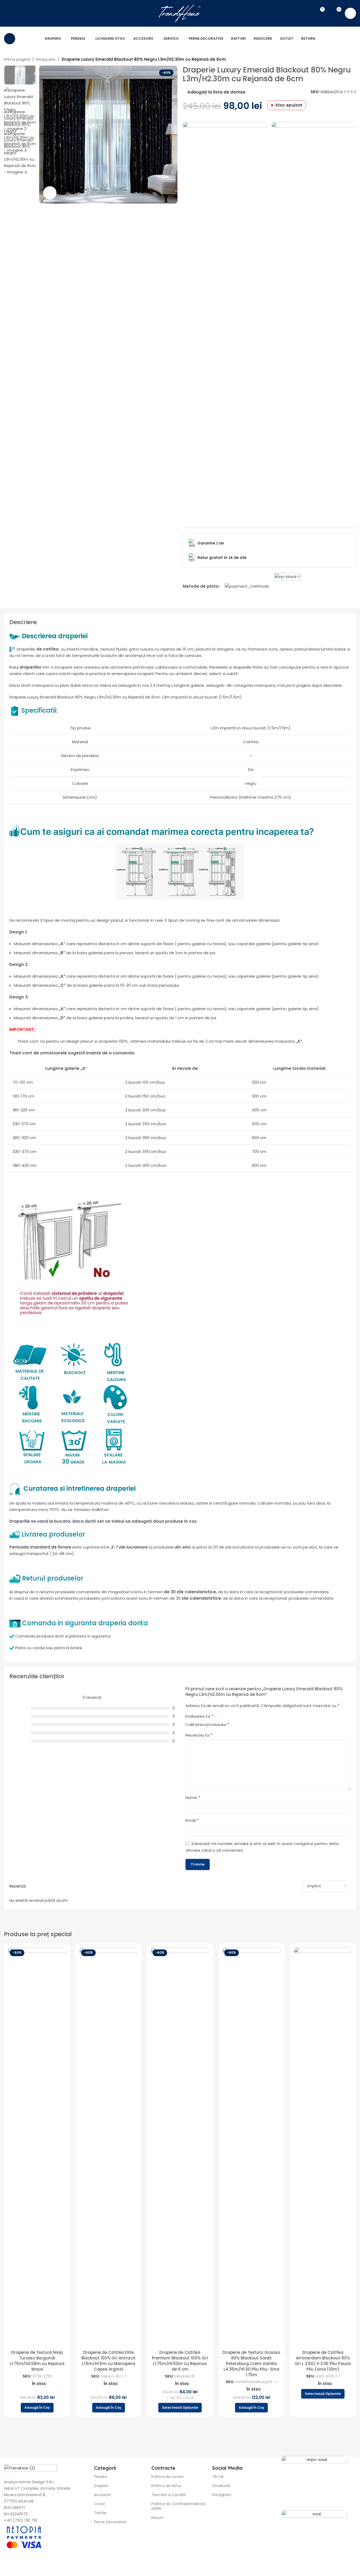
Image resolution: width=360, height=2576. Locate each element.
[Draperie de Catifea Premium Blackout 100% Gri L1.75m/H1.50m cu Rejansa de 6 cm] (180, 2147)
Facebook (221, 2486)
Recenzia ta (199, 1735)
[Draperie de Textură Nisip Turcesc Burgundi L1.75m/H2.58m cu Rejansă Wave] (37, 2147)
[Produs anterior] (340, 60)
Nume (193, 1797)
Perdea (101, 2477)
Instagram (222, 2495)
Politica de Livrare (167, 2477)
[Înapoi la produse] (346, 60)
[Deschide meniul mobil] (10, 39)
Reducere (46, 59)
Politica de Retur (166, 2486)
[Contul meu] (350, 13)
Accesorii (102, 2495)
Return (157, 2518)
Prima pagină (17, 59)
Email (192, 1820)
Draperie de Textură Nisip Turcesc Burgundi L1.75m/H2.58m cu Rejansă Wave (37, 2361)
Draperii (101, 2486)
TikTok (218, 2477)
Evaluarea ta (199, 1717)
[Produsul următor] (353, 60)
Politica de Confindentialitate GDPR (179, 2506)
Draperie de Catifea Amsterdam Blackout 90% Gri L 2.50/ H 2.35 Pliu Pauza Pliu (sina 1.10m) (323, 2361)
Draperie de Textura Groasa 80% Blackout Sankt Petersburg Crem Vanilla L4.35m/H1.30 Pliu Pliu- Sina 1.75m (251, 2364)
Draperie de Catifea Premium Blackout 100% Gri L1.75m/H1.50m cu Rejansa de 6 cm (180, 2361)
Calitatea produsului (207, 1725)
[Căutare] (10, 13)
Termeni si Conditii (169, 2495)
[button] (37, 2408)
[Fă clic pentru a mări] (50, 193)
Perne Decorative (110, 2522)
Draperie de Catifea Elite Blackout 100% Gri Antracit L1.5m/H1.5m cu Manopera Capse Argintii (108, 2361)
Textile (100, 2513)
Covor (100, 2504)
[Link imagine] (225, 321)
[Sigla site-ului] (180, 13)
